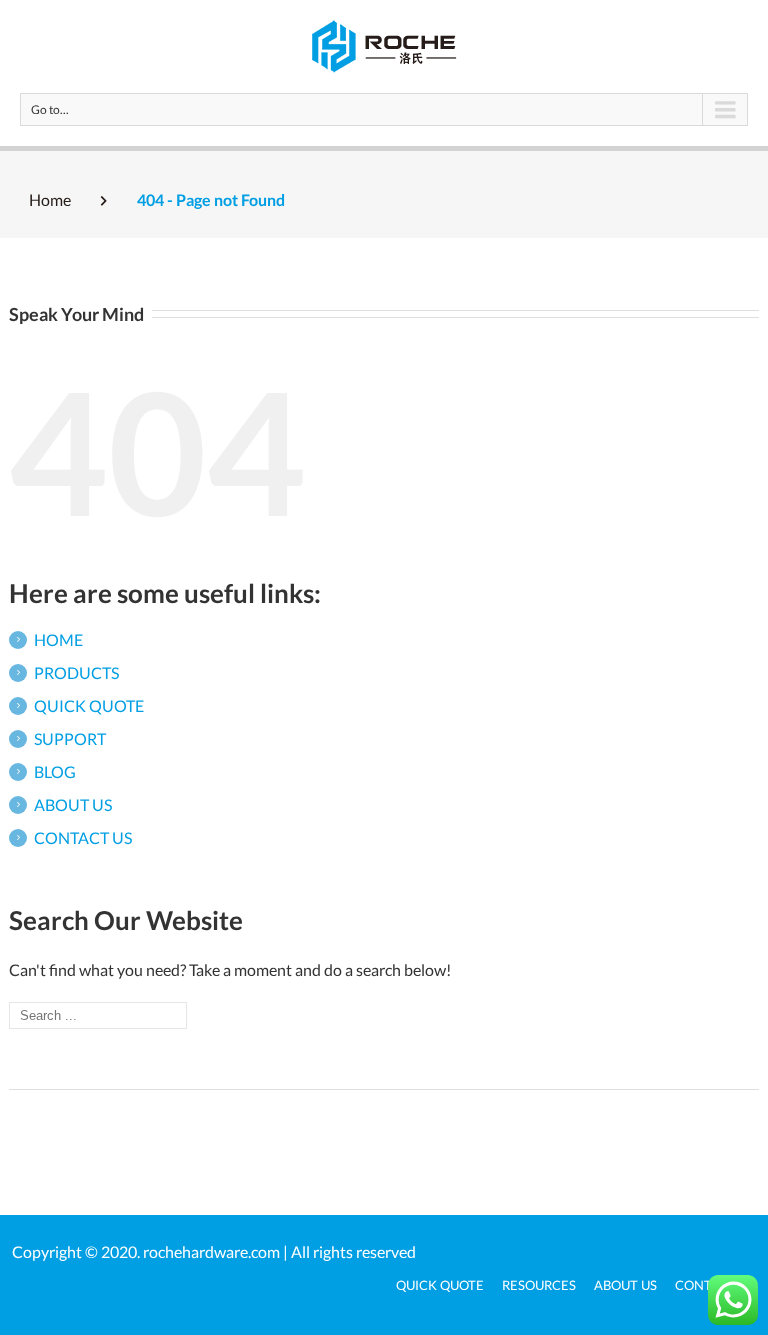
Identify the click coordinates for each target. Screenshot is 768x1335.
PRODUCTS (76, 672)
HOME (58, 639)
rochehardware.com (211, 1251)
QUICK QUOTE (89, 705)
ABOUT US (73, 804)
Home (50, 199)
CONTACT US (83, 837)
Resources (539, 1285)
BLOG (55, 771)
